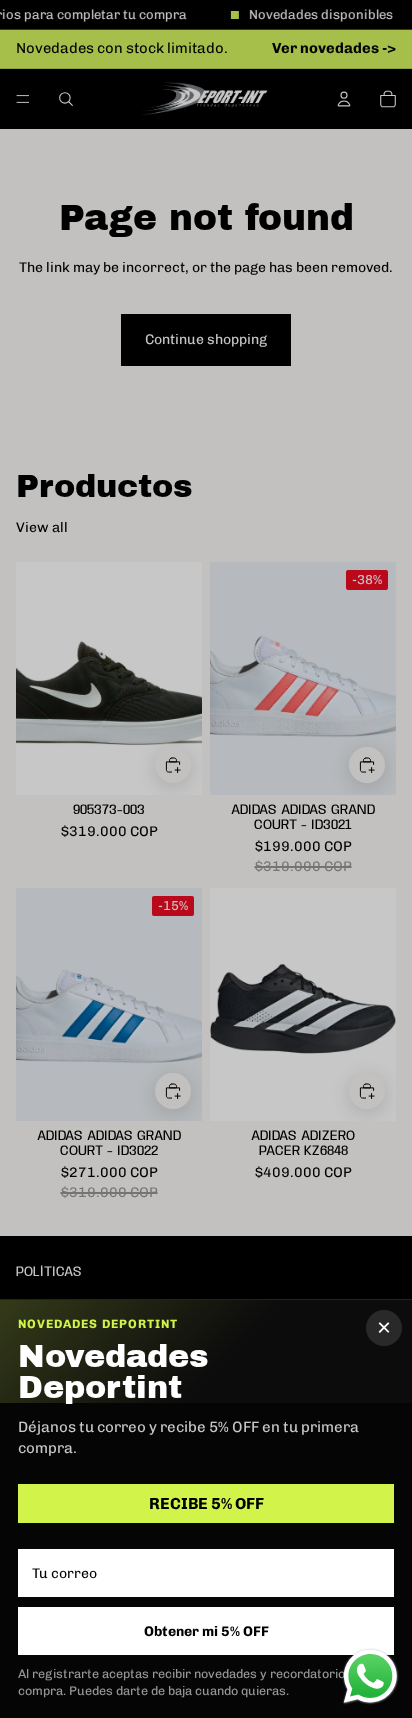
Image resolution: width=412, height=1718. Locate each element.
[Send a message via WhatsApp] (370, 1676)
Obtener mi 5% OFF (206, 1631)
